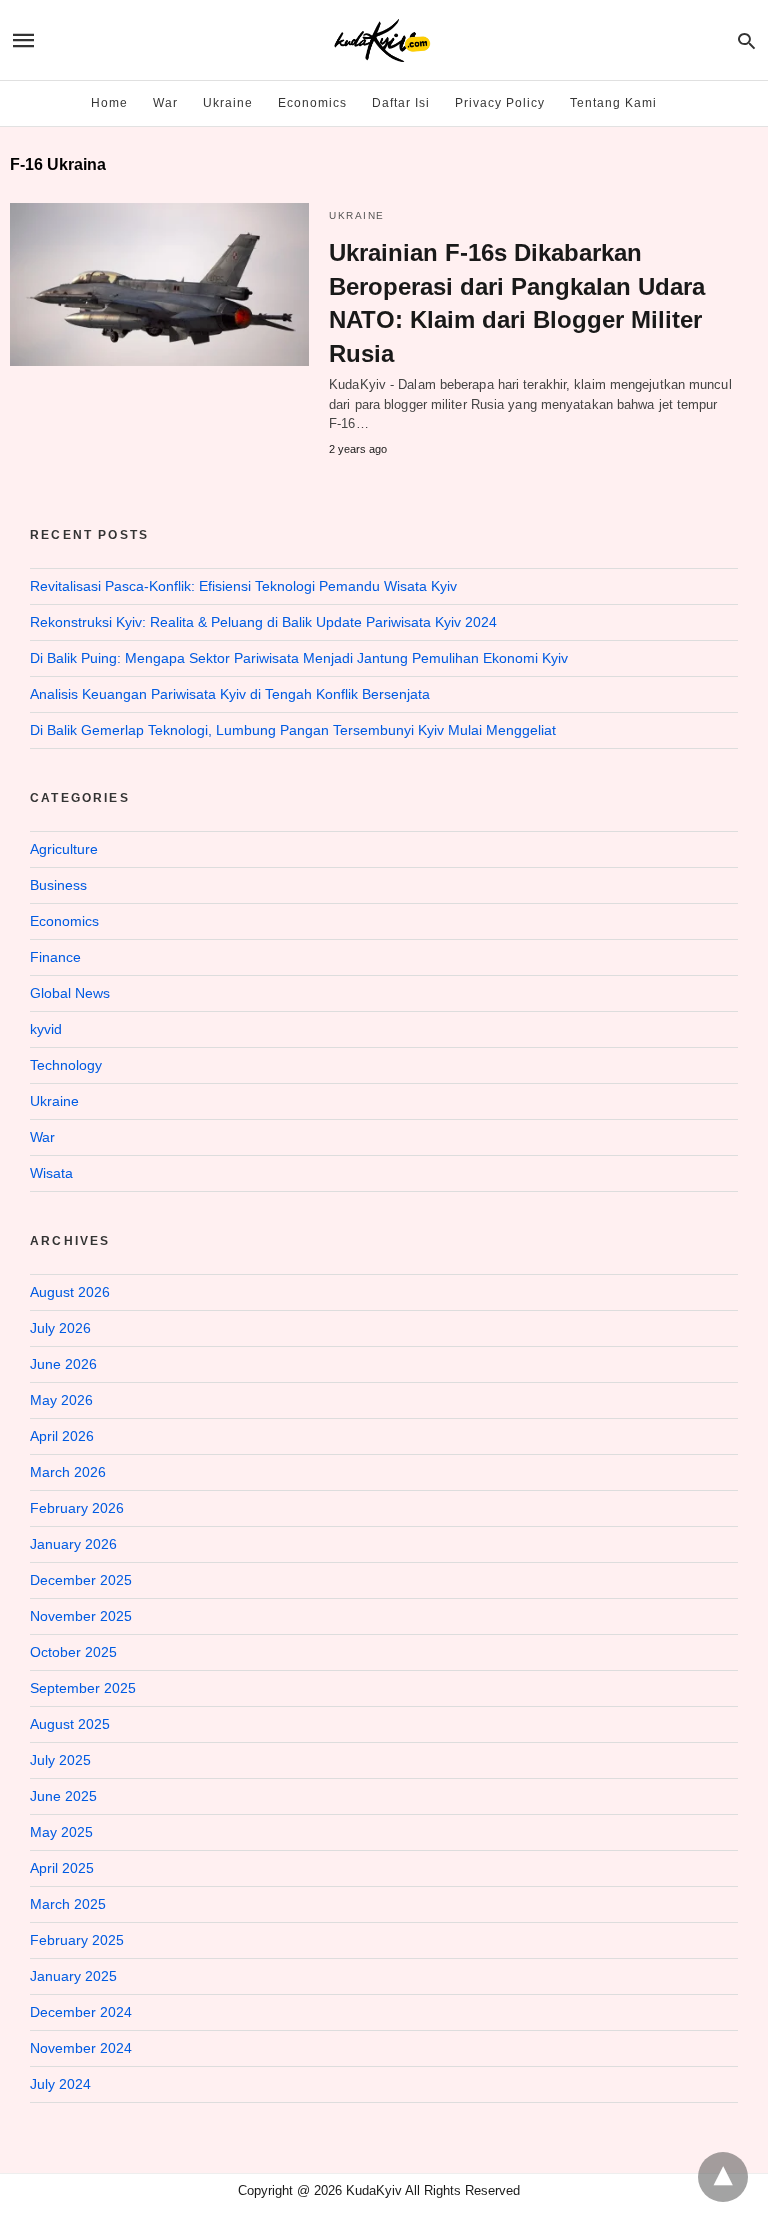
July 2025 (60, 1760)
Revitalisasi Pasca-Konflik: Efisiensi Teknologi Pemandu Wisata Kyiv (243, 586)
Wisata (51, 1173)
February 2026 (77, 1508)
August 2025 (70, 1724)
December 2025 (81, 1580)
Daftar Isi (401, 103)
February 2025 (77, 1940)
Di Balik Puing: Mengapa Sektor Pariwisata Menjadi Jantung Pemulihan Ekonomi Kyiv (299, 658)
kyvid (46, 1029)
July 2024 (60, 2084)
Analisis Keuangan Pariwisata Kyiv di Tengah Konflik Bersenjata (230, 694)
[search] (746, 40)
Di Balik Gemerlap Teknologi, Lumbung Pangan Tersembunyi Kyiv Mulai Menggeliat (293, 730)
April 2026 (62, 1436)
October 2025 (73, 1652)
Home (109, 103)
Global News (70, 993)
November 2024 (81, 2048)
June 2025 (63, 1796)
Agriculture (64, 849)
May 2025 (61, 1832)
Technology (66, 1065)
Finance (55, 957)
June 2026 (63, 1364)
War (165, 103)
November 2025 (81, 1616)
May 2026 (61, 1400)
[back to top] (723, 2177)
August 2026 (70, 1292)
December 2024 (81, 2012)
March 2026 (68, 1472)
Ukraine (228, 103)
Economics (312, 103)
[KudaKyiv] (382, 40)
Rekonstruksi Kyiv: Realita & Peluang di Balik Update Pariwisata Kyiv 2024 (263, 622)
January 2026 (73, 1544)
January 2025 (73, 1976)
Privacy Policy (500, 103)
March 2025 (68, 1904)
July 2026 (60, 1328)
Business (58, 885)
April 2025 (62, 1868)
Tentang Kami (613, 103)
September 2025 (83, 1688)
